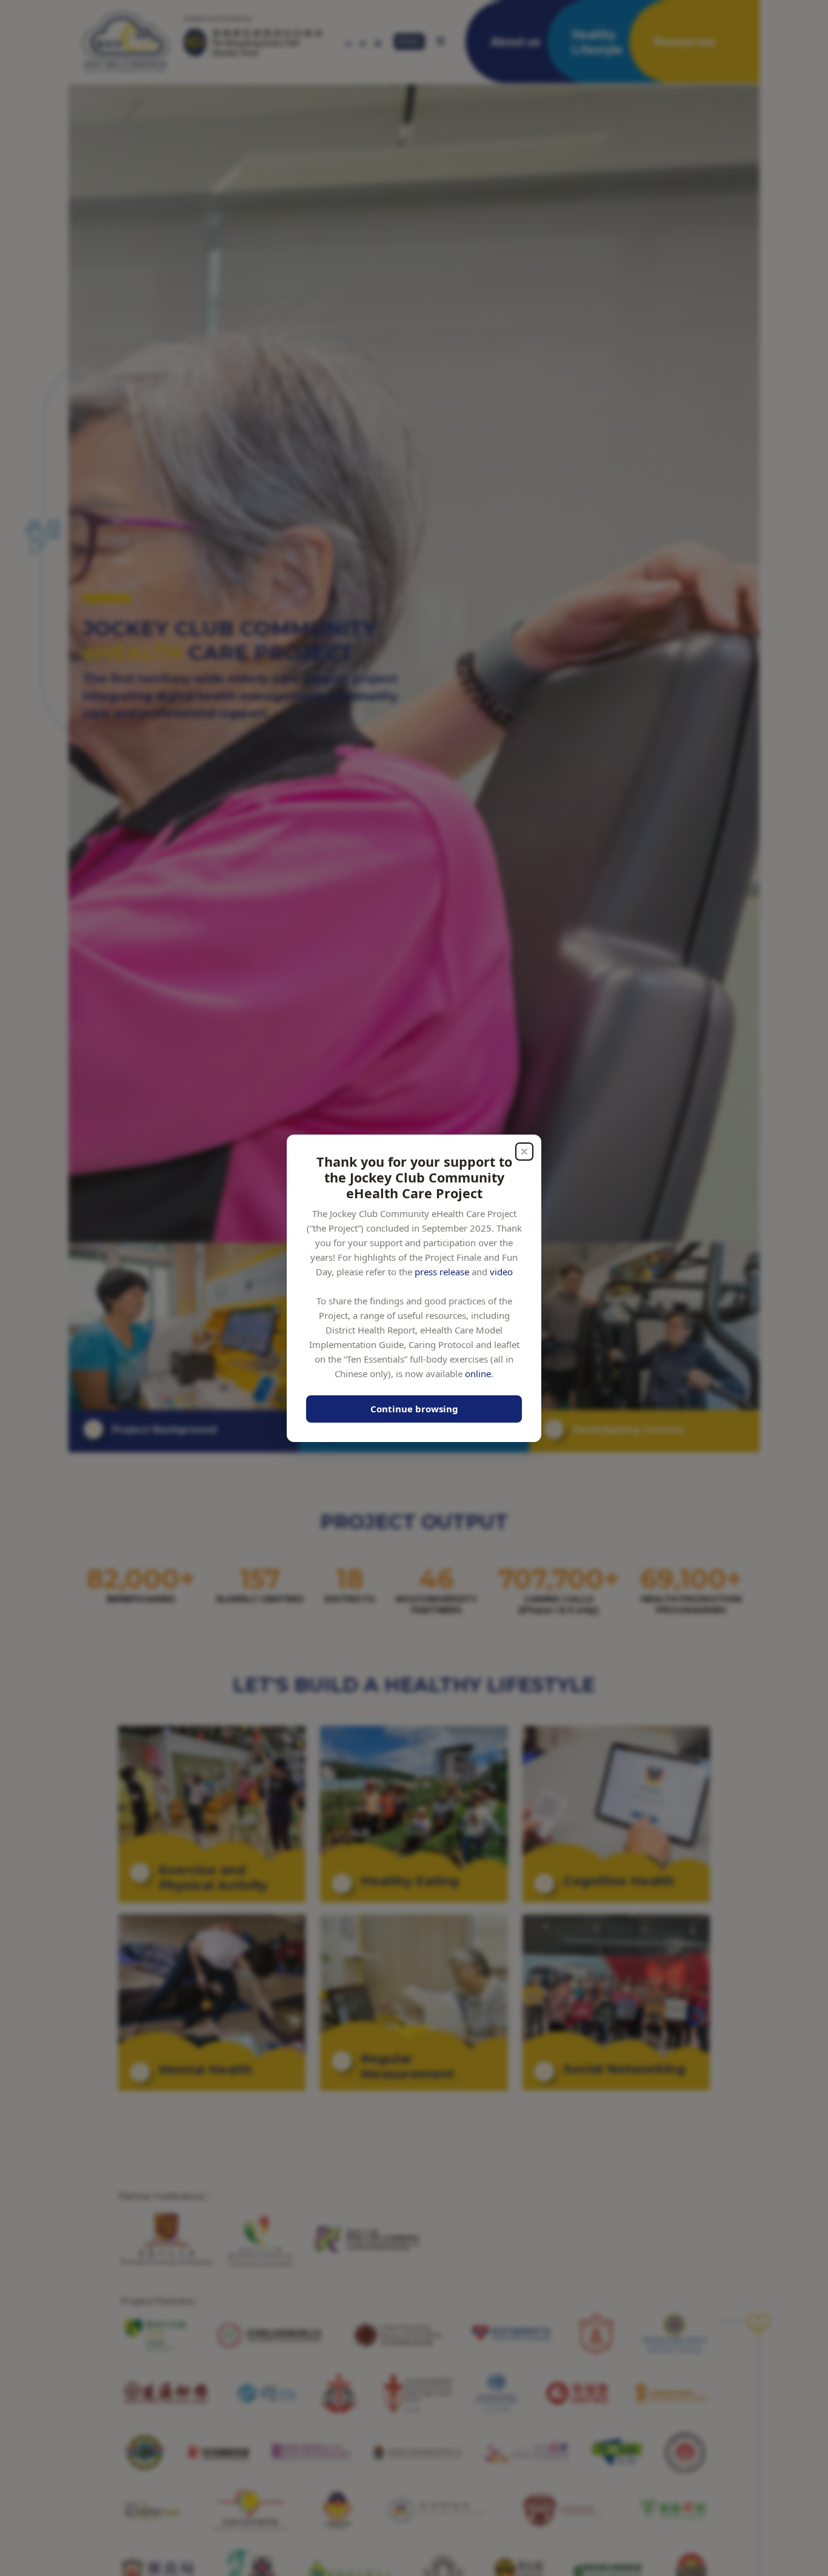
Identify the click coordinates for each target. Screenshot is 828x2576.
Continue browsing (414, 1409)
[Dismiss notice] (524, 1152)
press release (442, 1271)
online (478, 1373)
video (501, 1271)
